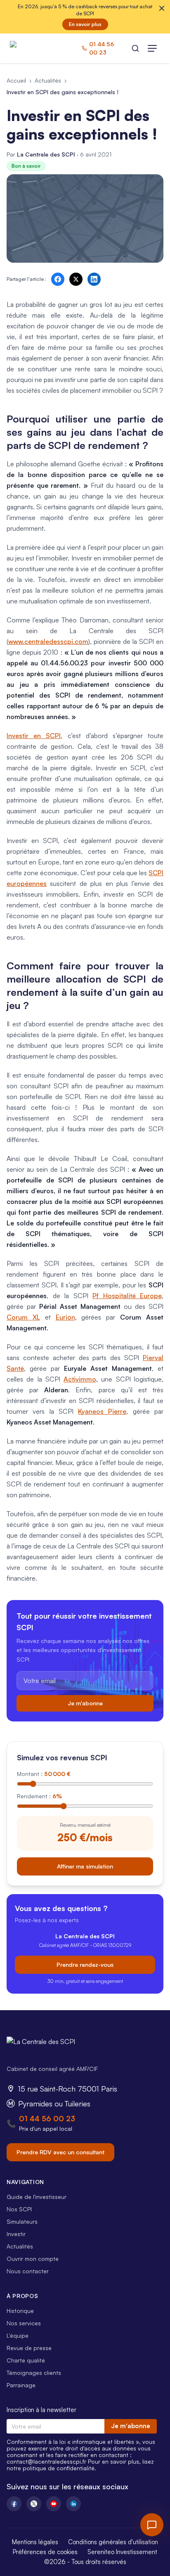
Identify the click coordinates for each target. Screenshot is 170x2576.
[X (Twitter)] (34, 2504)
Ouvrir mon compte (33, 2259)
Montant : (44, 1774)
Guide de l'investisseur (37, 2197)
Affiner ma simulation (85, 1866)
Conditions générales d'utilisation (113, 2542)
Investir (16, 2234)
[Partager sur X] (76, 279)
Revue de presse (29, 2348)
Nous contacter (28, 2271)
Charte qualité (26, 2360)
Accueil (16, 80)
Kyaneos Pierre (102, 1411)
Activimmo (80, 1379)
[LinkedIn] (73, 2504)
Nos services (24, 2323)
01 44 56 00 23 (47, 2118)
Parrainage (21, 2385)
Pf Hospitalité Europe (127, 1296)
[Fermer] (162, 8)
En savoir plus (85, 24)
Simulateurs (22, 2221)
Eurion (65, 1317)
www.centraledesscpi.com (48, 641)
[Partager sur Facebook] (58, 279)
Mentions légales (35, 2542)
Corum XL (23, 1317)
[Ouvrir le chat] (152, 2525)
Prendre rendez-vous (85, 1965)
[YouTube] (54, 2504)
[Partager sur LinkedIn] (94, 279)
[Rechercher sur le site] (135, 48)
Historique (20, 2311)
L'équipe (18, 2335)
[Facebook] (14, 2504)
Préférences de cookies (45, 2552)
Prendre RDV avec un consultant (60, 2152)
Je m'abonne (85, 1703)
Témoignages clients (34, 2373)
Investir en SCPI (34, 736)
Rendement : (39, 1796)
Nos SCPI (19, 2209)
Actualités (48, 80)
